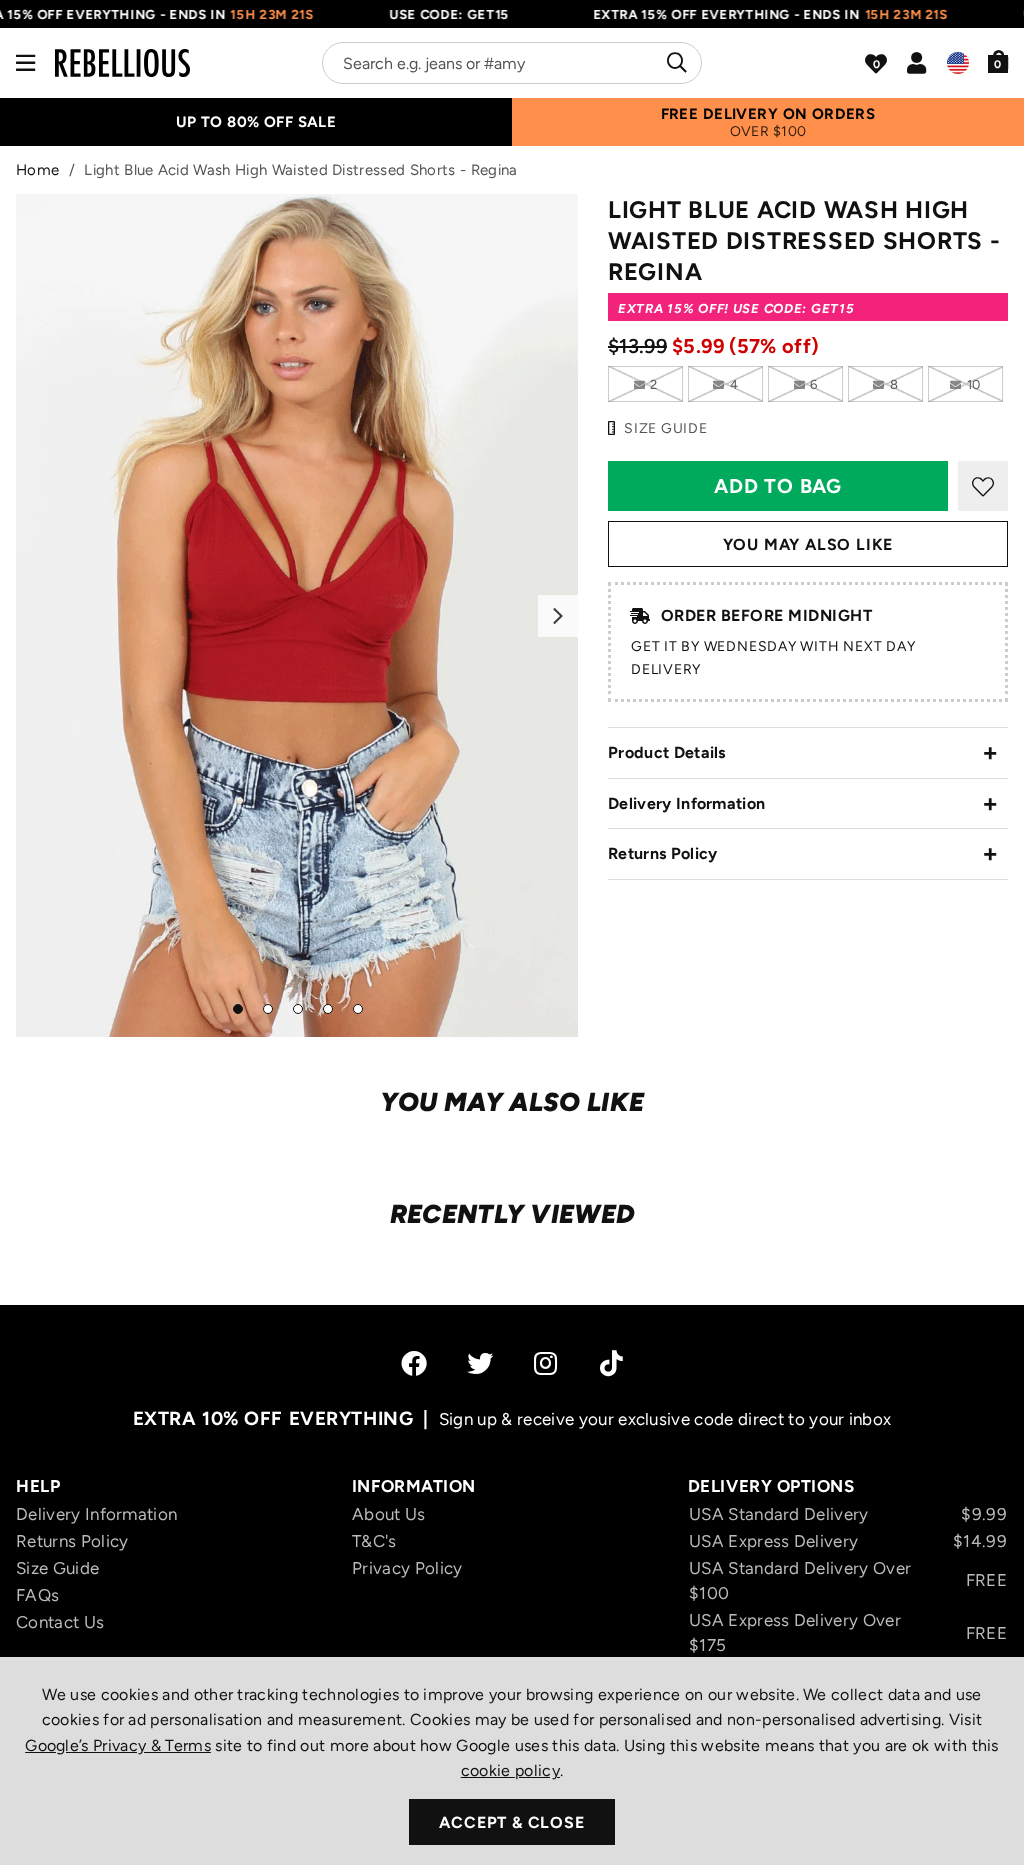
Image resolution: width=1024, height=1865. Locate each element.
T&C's (374, 1541)
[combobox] (512, 63)
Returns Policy (662, 853)
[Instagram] (547, 1363)
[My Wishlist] (876, 64)
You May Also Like (808, 544)
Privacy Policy (407, 1568)
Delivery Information (686, 803)
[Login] (916, 63)
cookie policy (510, 1770)
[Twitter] (480, 1363)
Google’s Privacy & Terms (118, 1745)
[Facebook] (414, 1363)
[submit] (674, 63)
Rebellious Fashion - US (122, 63)
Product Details (667, 752)
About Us (389, 1514)
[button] (998, 61)
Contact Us (60, 1622)
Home (37, 170)
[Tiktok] (611, 1363)
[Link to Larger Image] (297, 615)
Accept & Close (511, 1822)
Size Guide (57, 1568)
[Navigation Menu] (25, 63)
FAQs (37, 1595)
